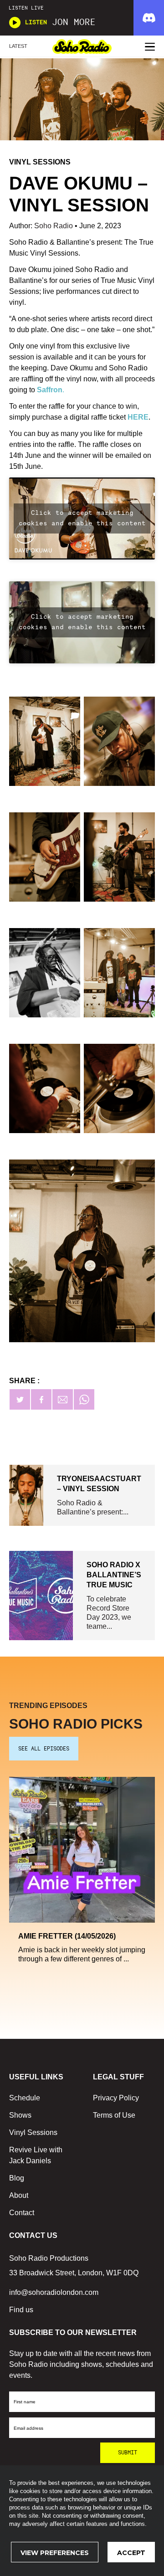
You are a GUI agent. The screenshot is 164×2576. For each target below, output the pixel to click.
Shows (20, 2115)
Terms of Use (114, 2115)
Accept (131, 2553)
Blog (17, 2178)
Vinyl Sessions (33, 2132)
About (19, 2195)
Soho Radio (54, 226)
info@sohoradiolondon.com (54, 2292)
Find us (21, 2310)
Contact (22, 2213)
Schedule (25, 2098)
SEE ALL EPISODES (44, 1749)
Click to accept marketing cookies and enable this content (82, 518)
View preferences (55, 2553)
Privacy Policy (116, 2098)
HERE (138, 417)
